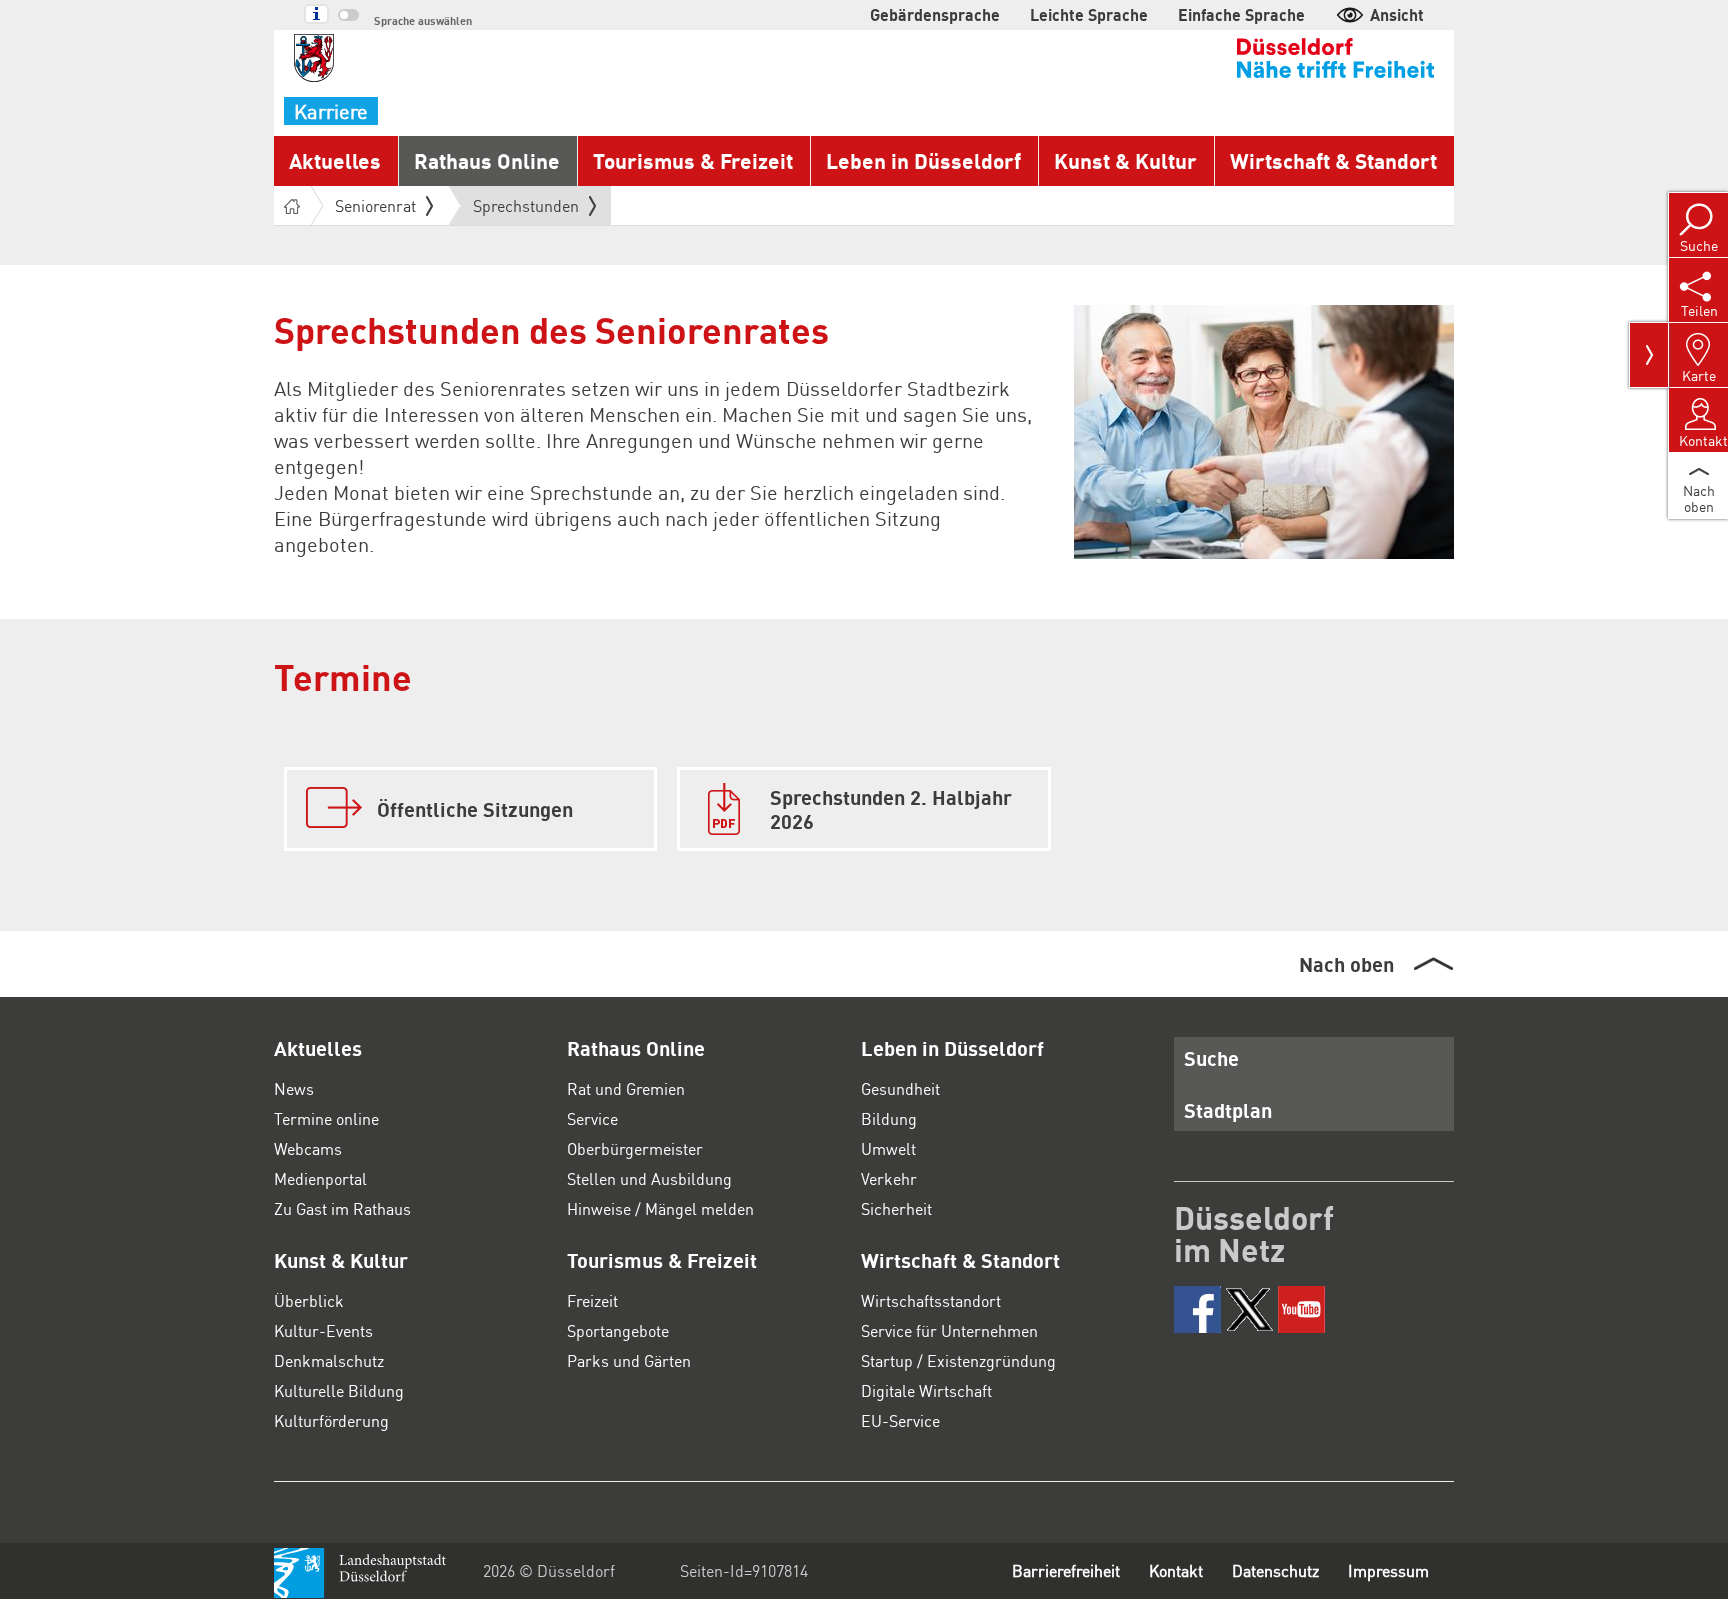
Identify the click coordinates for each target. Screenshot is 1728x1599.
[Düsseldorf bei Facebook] (1197, 1309)
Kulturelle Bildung (339, 1390)
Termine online (326, 1118)
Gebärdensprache (935, 14)
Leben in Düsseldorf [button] (923, 160)
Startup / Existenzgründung (958, 1360)
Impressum (1388, 1570)
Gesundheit (900, 1088)
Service (592, 1118)
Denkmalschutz (329, 1360)
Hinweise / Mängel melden (660, 1208)
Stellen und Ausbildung (649, 1178)
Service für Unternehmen (949, 1330)
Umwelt (888, 1148)
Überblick (309, 1300)
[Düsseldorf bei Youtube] (1301, 1309)
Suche (1211, 1058)
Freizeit (592, 1300)
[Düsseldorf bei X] (1249, 1309)
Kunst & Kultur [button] (1125, 160)
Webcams (308, 1148)
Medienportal (320, 1178)
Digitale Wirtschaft (926, 1390)
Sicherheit (896, 1208)
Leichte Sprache (1089, 14)
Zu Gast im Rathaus (342, 1208)
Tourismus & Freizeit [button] (693, 160)
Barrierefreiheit (1066, 1570)
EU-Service (900, 1420)
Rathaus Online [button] (487, 160)
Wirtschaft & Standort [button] (1333, 160)
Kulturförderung (331, 1420)
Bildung (889, 1118)
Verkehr (889, 1178)
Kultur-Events (323, 1330)
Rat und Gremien (626, 1088)
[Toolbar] (1649, 355)
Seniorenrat (375, 205)
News (294, 1088)
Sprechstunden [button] (526, 210)
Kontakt (1176, 1570)
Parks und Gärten (629, 1360)
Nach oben (1346, 964)
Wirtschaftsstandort (931, 1300)
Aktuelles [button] (335, 160)
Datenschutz (1275, 1570)
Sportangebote (618, 1330)
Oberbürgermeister (635, 1148)
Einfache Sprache (1241, 14)
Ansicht (1397, 14)
